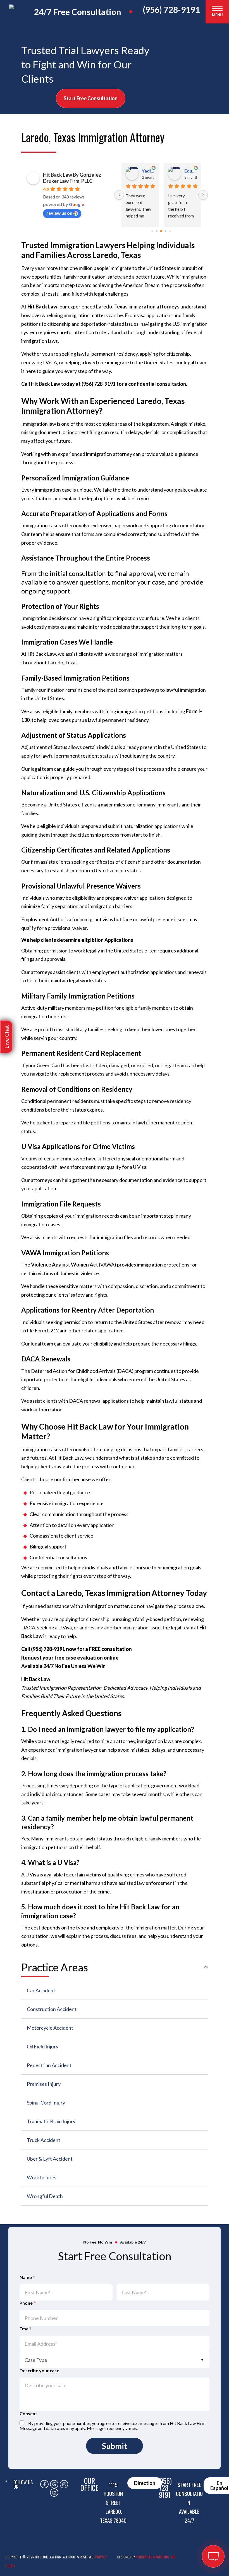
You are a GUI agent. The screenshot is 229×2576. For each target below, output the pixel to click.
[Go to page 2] (157, 231)
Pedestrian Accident (49, 2065)
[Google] (54, 2484)
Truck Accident (44, 2140)
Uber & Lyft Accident (50, 2159)
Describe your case (39, 2371)
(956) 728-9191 (171, 10)
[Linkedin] (54, 2493)
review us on (59, 213)
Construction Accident (52, 2009)
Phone (28, 2303)
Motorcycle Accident (50, 2028)
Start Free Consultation (91, 98)
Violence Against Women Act (65, 1265)
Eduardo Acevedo (148, 171)
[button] (6, 1037)
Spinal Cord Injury (46, 2103)
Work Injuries (42, 2177)
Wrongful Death (45, 2196)
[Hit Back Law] (24, 16)
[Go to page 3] (161, 231)
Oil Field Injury (43, 2046)
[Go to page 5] (170, 231)
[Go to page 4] (166, 231)
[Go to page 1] (152, 231)
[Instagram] (64, 2484)
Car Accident (41, 1990)
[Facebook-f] (44, 2484)
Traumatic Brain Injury (51, 2121)
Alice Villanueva (190, 171)
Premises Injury (44, 2084)
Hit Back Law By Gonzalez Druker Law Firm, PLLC (72, 178)
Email (25, 2329)
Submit (115, 2446)
